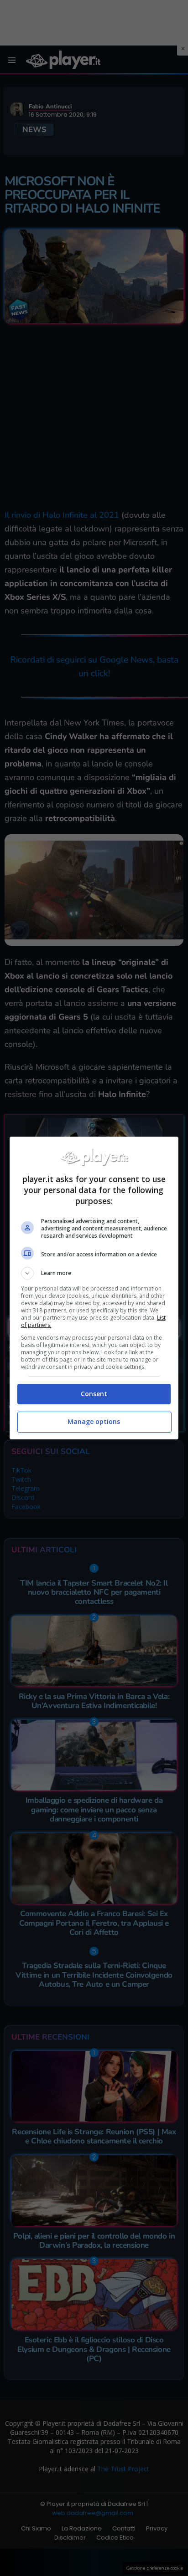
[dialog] (94, 1288)
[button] (94, 1273)
